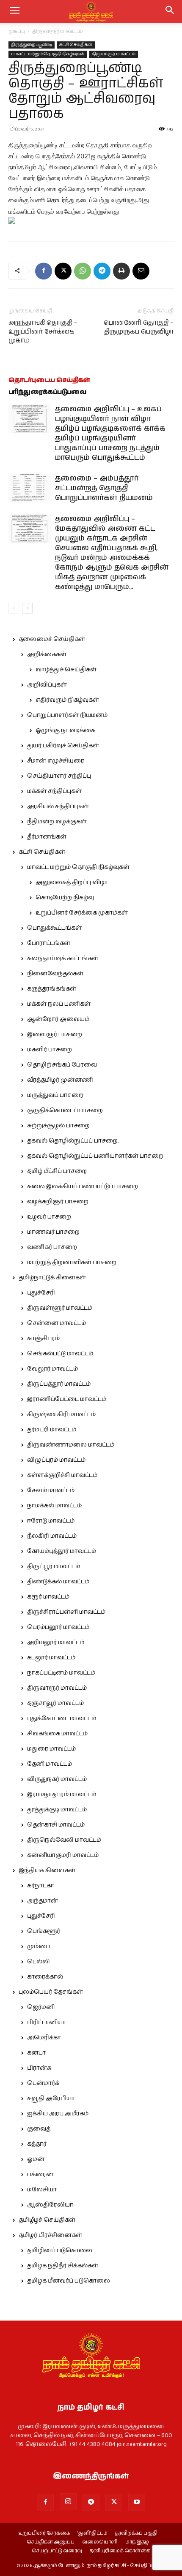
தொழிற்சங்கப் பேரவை (62, 1065)
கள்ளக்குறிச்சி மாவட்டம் (62, 1475)
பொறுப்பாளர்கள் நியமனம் (67, 715)
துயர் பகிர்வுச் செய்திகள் (63, 746)
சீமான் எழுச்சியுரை (56, 761)
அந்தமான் (43, 1901)
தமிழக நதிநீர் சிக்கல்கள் (63, 2266)
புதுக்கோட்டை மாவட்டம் (62, 1718)
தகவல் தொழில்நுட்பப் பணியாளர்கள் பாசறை (95, 1156)
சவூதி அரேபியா (51, 2098)
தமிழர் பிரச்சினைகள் (50, 2235)
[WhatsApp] (83, 271)
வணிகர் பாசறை (52, 1247)
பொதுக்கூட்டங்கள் (54, 928)
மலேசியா (42, 2190)
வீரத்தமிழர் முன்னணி (60, 1080)
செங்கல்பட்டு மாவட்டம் (60, 1354)
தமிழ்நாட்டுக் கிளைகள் (52, 1278)
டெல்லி (39, 1962)
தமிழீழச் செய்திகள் (47, 2220)
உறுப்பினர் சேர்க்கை (44, 2533)
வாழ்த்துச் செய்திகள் (66, 670)
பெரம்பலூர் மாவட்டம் (58, 1627)
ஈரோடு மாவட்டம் (51, 1521)
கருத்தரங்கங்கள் (52, 989)
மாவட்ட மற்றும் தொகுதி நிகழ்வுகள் (48, 54)
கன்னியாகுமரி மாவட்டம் (63, 1855)
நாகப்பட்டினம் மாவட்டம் (61, 1673)
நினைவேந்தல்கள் (55, 974)
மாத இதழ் (137, 2542)
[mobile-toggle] (14, 11)
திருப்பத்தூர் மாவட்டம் (59, 1384)
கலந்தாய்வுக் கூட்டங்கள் (63, 958)
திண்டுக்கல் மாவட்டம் (58, 1582)
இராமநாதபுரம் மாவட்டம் (62, 1794)
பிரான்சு (39, 2068)
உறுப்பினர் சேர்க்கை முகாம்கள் (82, 913)
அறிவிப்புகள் (47, 685)
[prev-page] (14, 608)
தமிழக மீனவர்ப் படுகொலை (69, 2281)
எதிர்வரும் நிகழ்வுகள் (67, 700)
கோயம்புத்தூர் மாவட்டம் (62, 1551)
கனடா (36, 2053)
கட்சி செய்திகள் (76, 45)
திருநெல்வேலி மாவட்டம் (64, 1840)
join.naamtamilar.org (142, 2444)
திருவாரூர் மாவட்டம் (58, 31)
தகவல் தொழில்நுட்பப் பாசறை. (73, 1141)
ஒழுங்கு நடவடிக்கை (65, 730)
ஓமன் (36, 2159)
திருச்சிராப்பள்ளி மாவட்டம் (66, 1612)
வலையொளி (100, 2542)
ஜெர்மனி (41, 2007)
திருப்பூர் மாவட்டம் (54, 1566)
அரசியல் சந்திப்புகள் (58, 806)
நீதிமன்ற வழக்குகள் (57, 822)
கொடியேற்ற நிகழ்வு (65, 898)
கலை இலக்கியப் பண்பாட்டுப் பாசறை (83, 1186)
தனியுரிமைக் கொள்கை (120, 2551)
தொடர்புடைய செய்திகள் (49, 380)
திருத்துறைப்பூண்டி (32, 45)
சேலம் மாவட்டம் (51, 1490)
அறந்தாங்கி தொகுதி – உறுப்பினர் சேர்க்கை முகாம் (43, 332)
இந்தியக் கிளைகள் (47, 1870)
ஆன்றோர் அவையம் (58, 1019)
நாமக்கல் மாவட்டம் (54, 1506)
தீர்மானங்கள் (47, 837)
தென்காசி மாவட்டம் (56, 1825)
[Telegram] (102, 271)
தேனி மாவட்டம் (50, 1764)
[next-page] (27, 608)
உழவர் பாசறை (49, 1217)
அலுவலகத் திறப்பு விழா (72, 882)
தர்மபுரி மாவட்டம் (52, 1430)
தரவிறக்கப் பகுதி (136, 2533)
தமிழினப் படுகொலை (60, 2250)
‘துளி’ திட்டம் (92, 2533)
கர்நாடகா (41, 1886)
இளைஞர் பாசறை (55, 1034)
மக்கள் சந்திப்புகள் (54, 791)
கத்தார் (37, 2144)
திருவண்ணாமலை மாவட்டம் (71, 1445)
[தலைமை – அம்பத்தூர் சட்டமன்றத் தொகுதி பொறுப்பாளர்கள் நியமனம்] (30, 488)
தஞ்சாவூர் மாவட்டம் (55, 1703)
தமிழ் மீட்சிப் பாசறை (57, 1171)
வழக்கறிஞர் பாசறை (58, 1202)
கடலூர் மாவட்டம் (51, 1658)
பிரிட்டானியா (47, 2022)
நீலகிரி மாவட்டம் (52, 1536)
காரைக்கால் (45, 1977)
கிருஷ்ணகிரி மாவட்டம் (61, 1414)
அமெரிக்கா (44, 2038)
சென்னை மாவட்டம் (57, 1323)
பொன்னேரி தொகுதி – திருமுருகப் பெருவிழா (139, 327)
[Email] (141, 271)
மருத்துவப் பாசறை (55, 1095)
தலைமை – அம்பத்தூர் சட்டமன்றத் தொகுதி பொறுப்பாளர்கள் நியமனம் (104, 488)
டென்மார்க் (43, 2083)
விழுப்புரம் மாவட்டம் (56, 1460)
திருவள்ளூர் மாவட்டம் (60, 1308)
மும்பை (39, 1946)
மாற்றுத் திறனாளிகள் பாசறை (72, 1262)
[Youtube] (137, 2502)
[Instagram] (68, 2502)
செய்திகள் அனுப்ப (51, 2542)
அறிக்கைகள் (47, 654)
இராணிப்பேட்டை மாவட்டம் (67, 1399)
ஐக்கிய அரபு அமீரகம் (58, 2114)
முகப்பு (17, 31)
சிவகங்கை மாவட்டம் (57, 1734)
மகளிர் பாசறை (50, 1050)
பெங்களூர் (44, 1931)
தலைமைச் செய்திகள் (52, 639)
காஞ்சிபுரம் (43, 1338)
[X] (63, 271)
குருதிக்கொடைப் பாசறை (65, 1110)
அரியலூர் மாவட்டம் (56, 1642)
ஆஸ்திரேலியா (50, 2205)
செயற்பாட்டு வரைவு (57, 2551)
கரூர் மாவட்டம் (48, 1597)
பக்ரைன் (40, 2174)
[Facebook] (44, 271)
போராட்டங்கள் (49, 943)
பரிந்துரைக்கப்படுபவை (47, 392)
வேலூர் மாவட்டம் (52, 1369)
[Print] (121, 271)
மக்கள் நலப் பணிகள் (59, 1004)
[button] (170, 11)
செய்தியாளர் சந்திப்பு (59, 776)
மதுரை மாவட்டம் (51, 1749)
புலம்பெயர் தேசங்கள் (51, 1992)
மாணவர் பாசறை (53, 1232)
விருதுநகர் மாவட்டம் (57, 1779)
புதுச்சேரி (41, 1293)
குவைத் (39, 2129)
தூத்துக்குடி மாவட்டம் (57, 1810)
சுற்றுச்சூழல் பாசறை (58, 1126)
